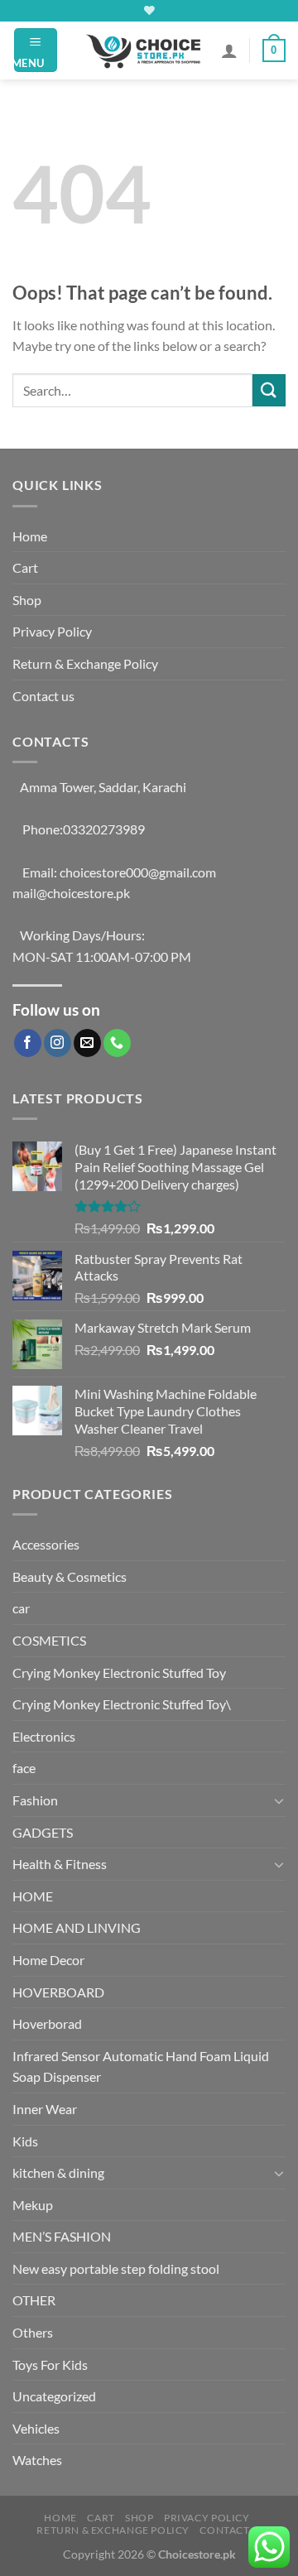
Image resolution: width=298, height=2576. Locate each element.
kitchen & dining (58, 2172)
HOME (33, 1896)
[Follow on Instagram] (58, 1043)
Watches (37, 2460)
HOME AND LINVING (77, 1927)
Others (33, 2332)
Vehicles (36, 2428)
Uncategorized (54, 2396)
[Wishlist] (149, 10)
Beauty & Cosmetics (70, 1576)
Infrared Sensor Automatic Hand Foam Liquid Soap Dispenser (141, 2067)
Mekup (33, 2205)
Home (30, 536)
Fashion (35, 1800)
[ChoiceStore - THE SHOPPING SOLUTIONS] (146, 50)
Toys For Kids (50, 2365)
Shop (27, 600)
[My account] (229, 50)
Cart (25, 567)
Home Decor (48, 1960)
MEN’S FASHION (62, 2236)
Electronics (44, 1736)
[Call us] (117, 1043)
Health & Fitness (60, 1864)
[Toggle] (279, 1800)
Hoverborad (47, 2023)
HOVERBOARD (58, 1992)
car (21, 1608)
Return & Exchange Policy (85, 663)
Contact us (43, 696)
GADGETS (43, 1832)
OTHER (34, 2300)
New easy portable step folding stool (116, 2268)
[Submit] (269, 390)
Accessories (46, 1544)
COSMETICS (49, 1640)
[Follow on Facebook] (28, 1043)
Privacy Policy (52, 631)
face (24, 1768)
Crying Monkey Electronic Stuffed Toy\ (122, 1704)
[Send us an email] (87, 1043)
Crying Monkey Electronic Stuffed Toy (119, 1672)
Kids (25, 2141)
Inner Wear (45, 2109)
